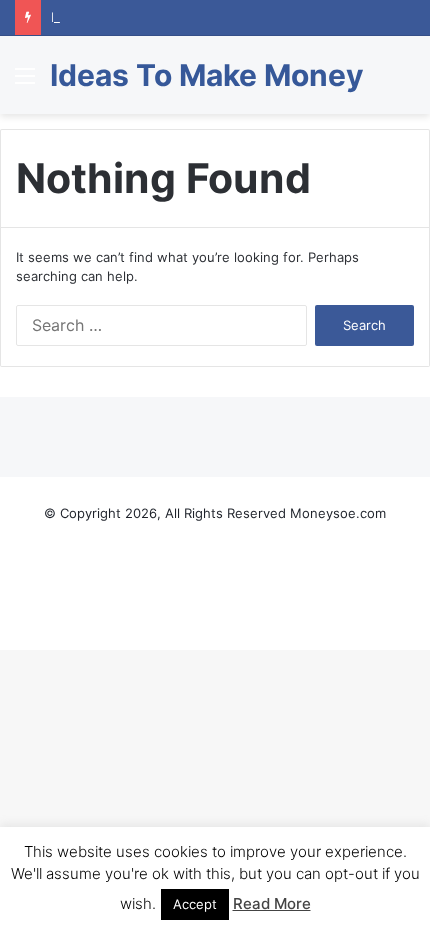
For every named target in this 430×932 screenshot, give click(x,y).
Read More (272, 903)
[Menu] (25, 82)
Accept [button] (195, 904)
